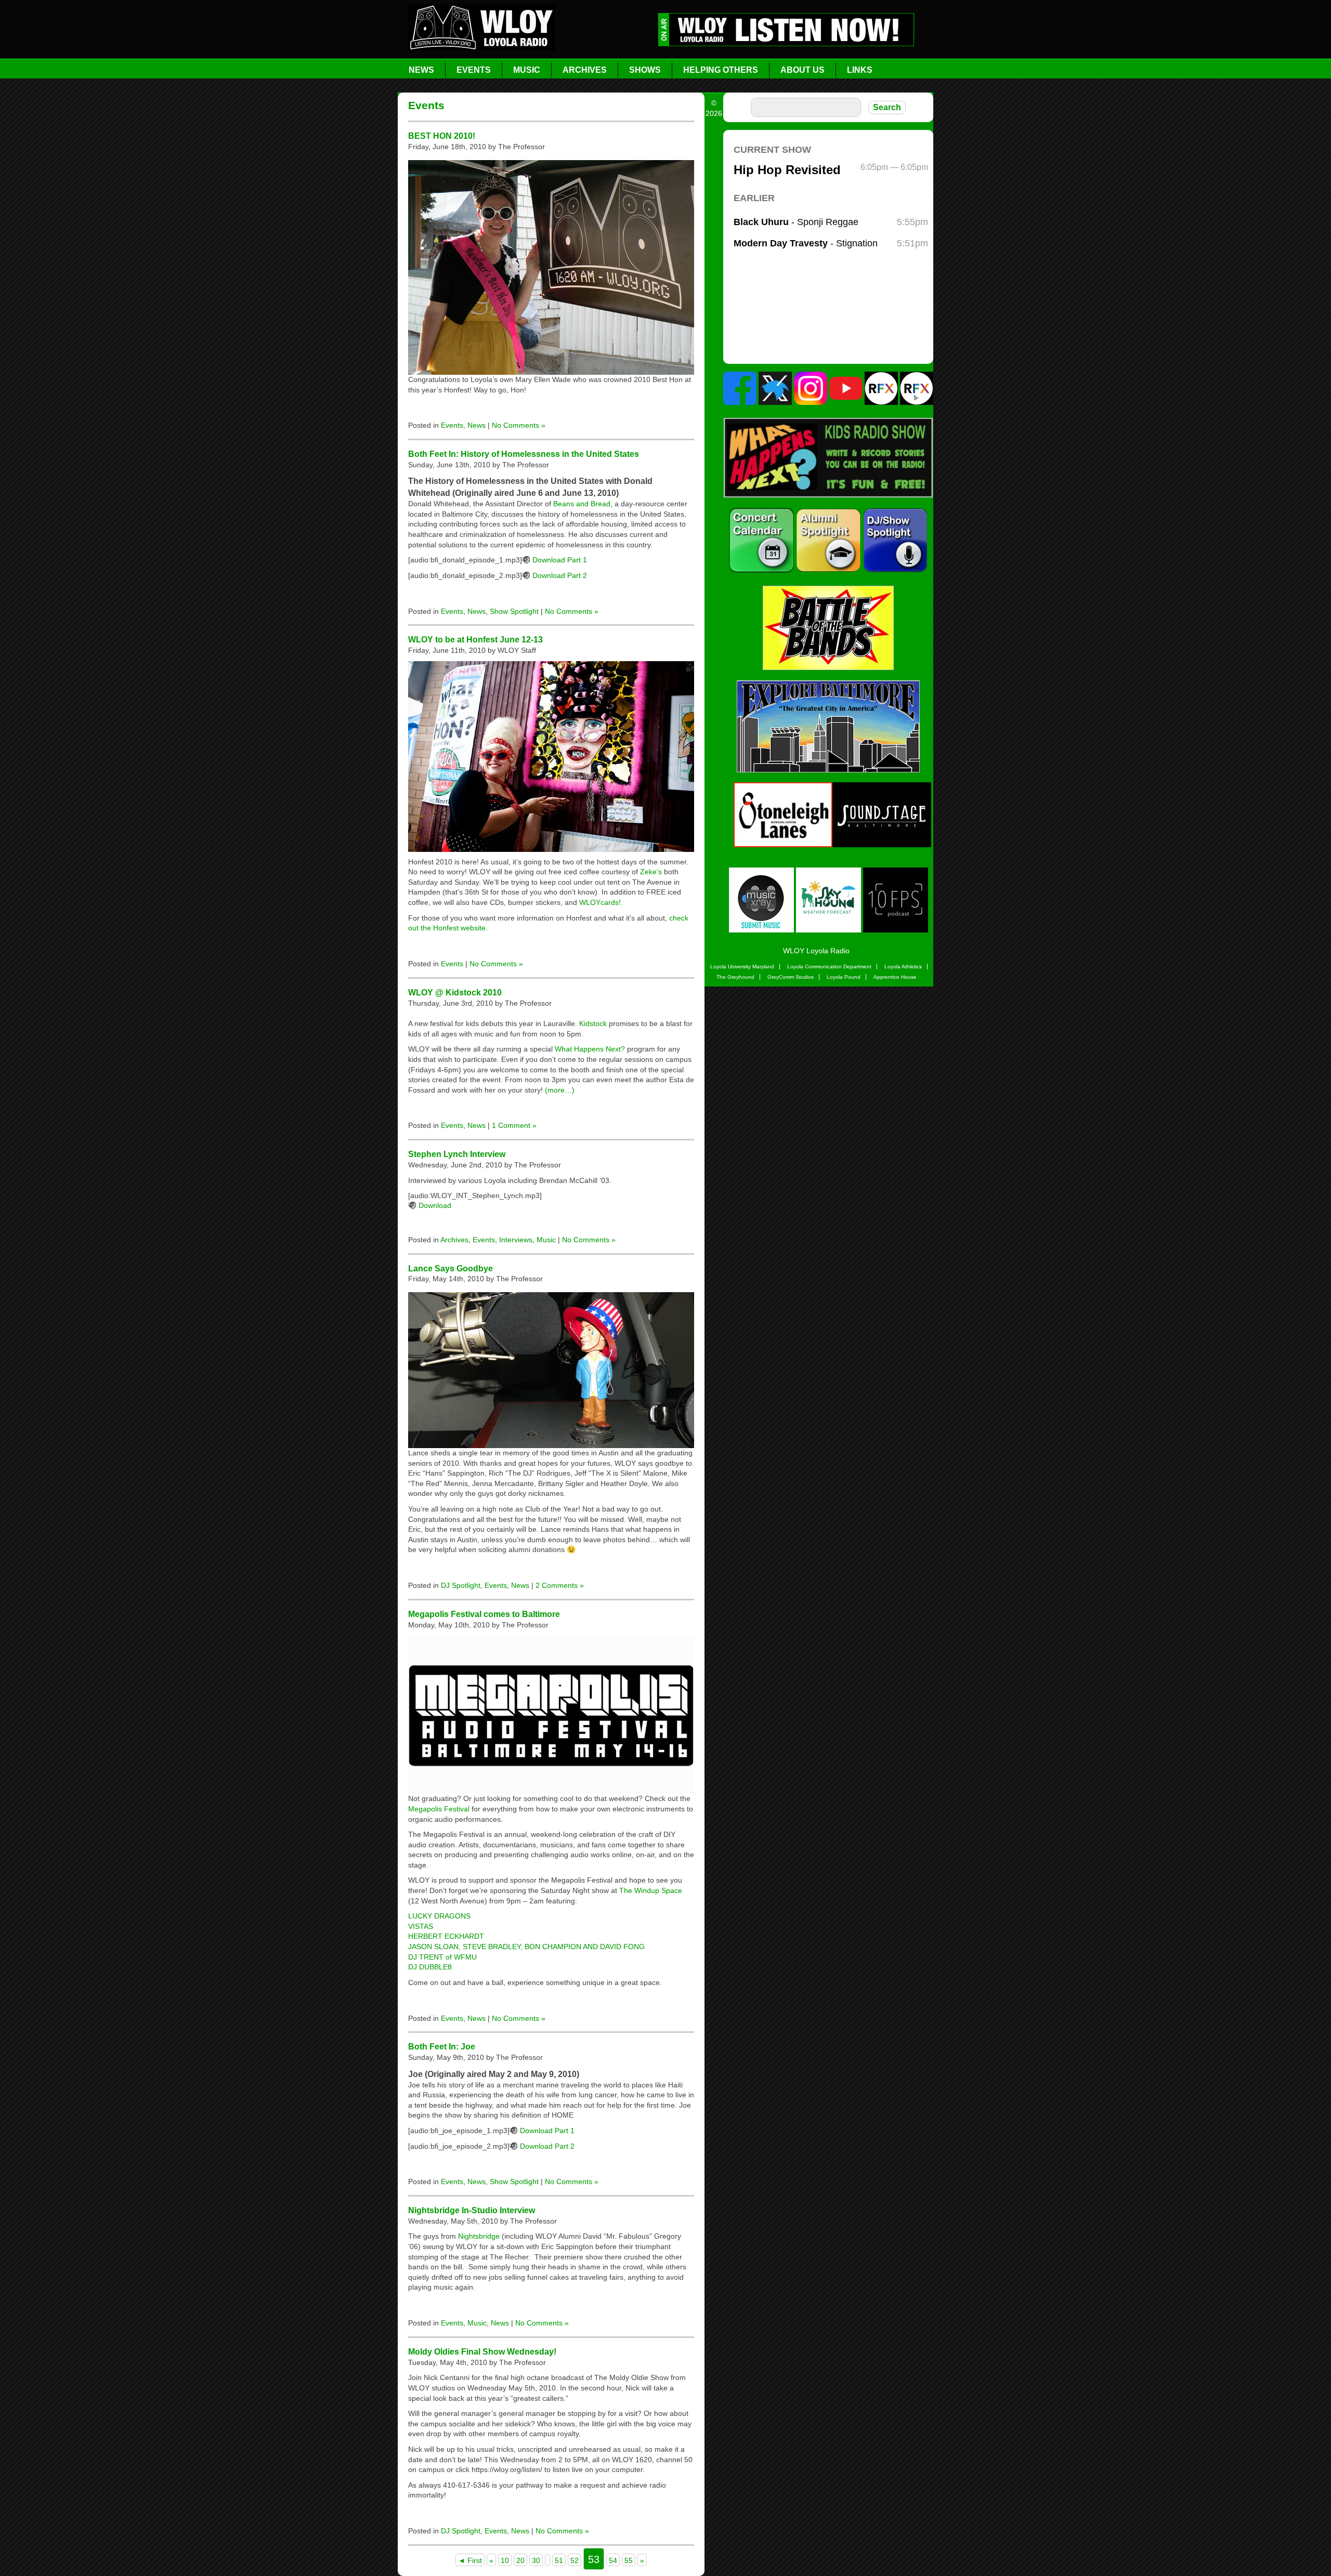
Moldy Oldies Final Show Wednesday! (482, 2351)
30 (536, 2560)
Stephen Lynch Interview (457, 1154)
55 (629, 2560)
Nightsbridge (479, 2236)
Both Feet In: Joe (442, 2046)
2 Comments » (560, 1585)
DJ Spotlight (461, 1585)
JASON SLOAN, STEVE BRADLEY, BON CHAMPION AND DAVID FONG (526, 1947)
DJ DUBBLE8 (430, 1967)
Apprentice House (895, 977)
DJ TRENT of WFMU (442, 1957)
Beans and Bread (582, 504)
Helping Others (721, 70)
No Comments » (519, 425)
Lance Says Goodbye (451, 1268)
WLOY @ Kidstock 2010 (455, 992)
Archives (585, 70)
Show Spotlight (514, 611)
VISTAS (421, 1926)
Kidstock (593, 1023)
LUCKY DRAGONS (439, 1916)
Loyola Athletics (903, 967)
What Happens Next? (590, 1049)
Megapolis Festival (439, 1809)
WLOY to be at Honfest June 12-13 (475, 639)
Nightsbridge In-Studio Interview (472, 2210)
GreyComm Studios (791, 977)
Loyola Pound (844, 977)
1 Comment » (514, 1125)
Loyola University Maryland (742, 967)
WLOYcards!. (601, 902)
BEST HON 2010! (442, 136)
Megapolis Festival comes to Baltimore (484, 1614)
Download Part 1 (560, 560)
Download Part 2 (560, 575)
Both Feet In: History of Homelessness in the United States (524, 454)
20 (520, 2560)
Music (527, 70)
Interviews (516, 1240)
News (421, 70)
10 (505, 2560)
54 (613, 2560)
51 (559, 2560)
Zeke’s (651, 872)
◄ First (470, 2560)
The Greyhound (735, 977)
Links (860, 70)
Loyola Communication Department (829, 967)
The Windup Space (651, 1890)
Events (474, 70)
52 (575, 2560)
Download (435, 1205)
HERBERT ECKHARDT (446, 1936)
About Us (802, 70)
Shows (645, 70)
